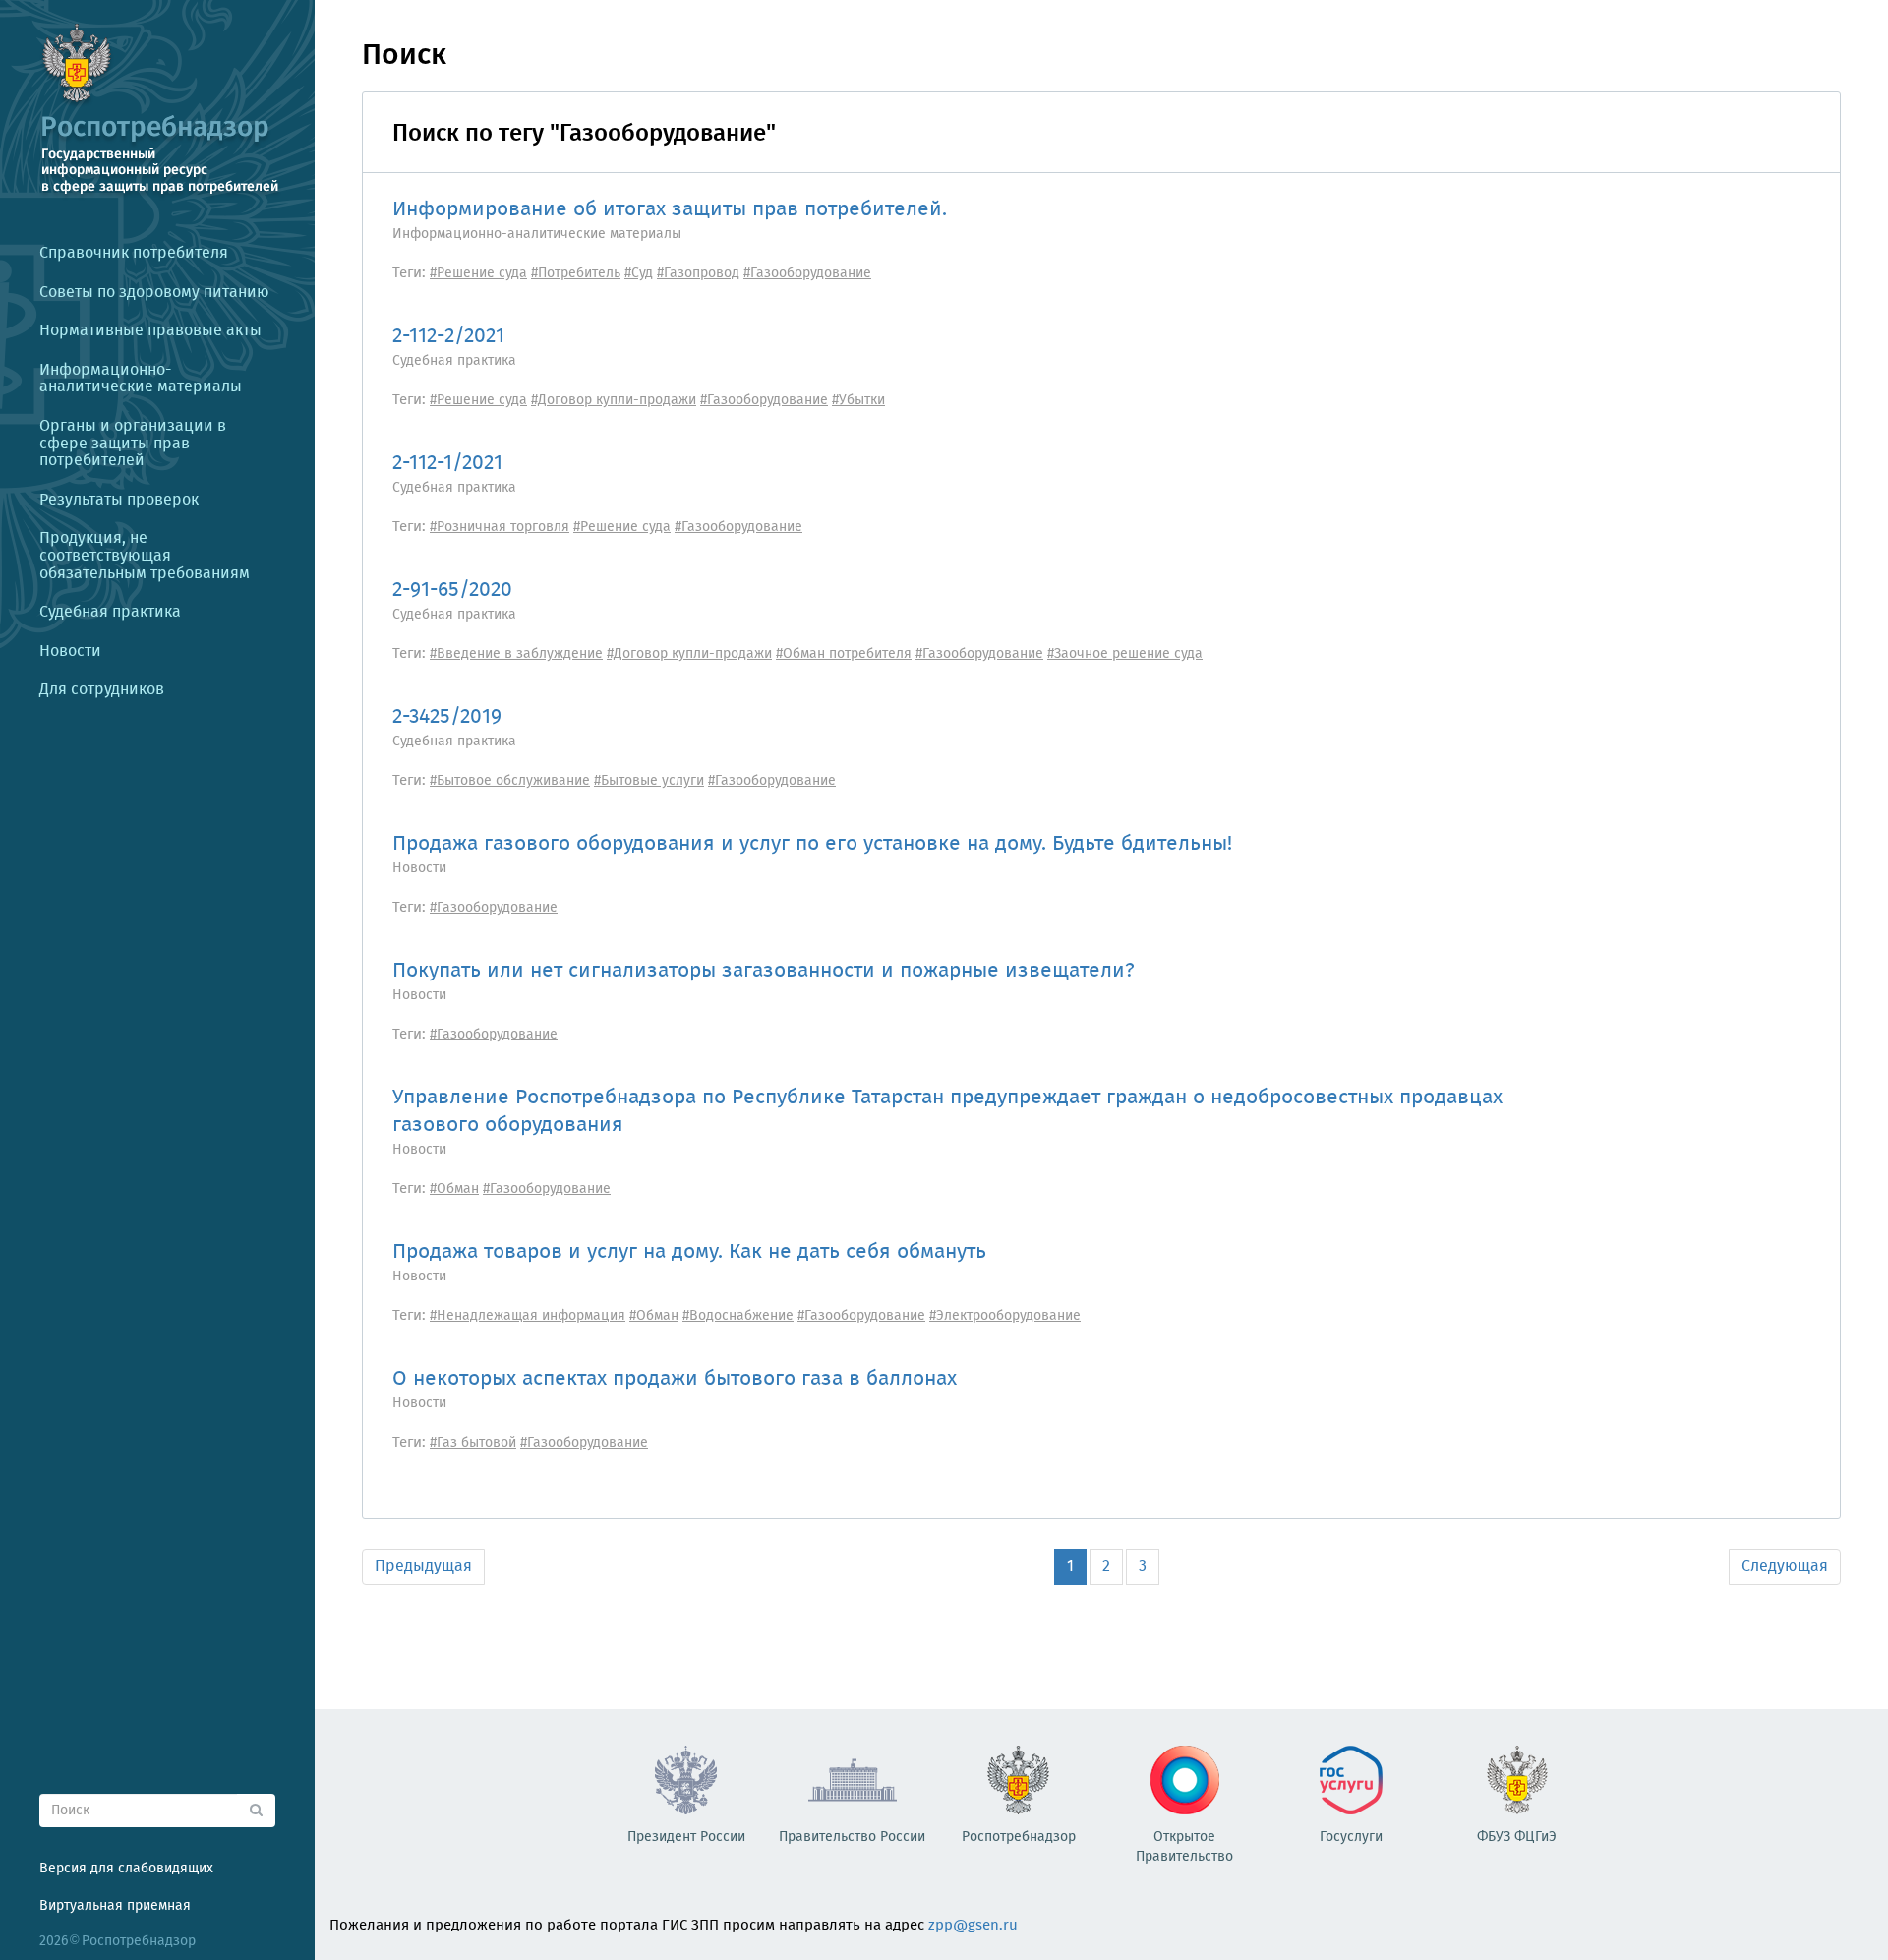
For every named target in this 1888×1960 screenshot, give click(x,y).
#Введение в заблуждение (516, 654)
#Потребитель (576, 273)
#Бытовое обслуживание (510, 781)
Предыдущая (423, 1566)
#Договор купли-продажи (614, 400)
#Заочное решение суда (1125, 654)
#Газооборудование (807, 273)
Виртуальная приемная (115, 1906)
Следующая (1785, 1566)
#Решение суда (478, 273)
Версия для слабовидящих (126, 1869)
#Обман (454, 1189)
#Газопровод (698, 273)
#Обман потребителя (844, 654)
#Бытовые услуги (649, 781)
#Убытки (858, 400)
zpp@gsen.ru (973, 1926)
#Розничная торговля (500, 527)
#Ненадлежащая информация (528, 1316)
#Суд (639, 273)
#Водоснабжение (738, 1316)
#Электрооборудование (1005, 1316)
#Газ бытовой (473, 1443)
